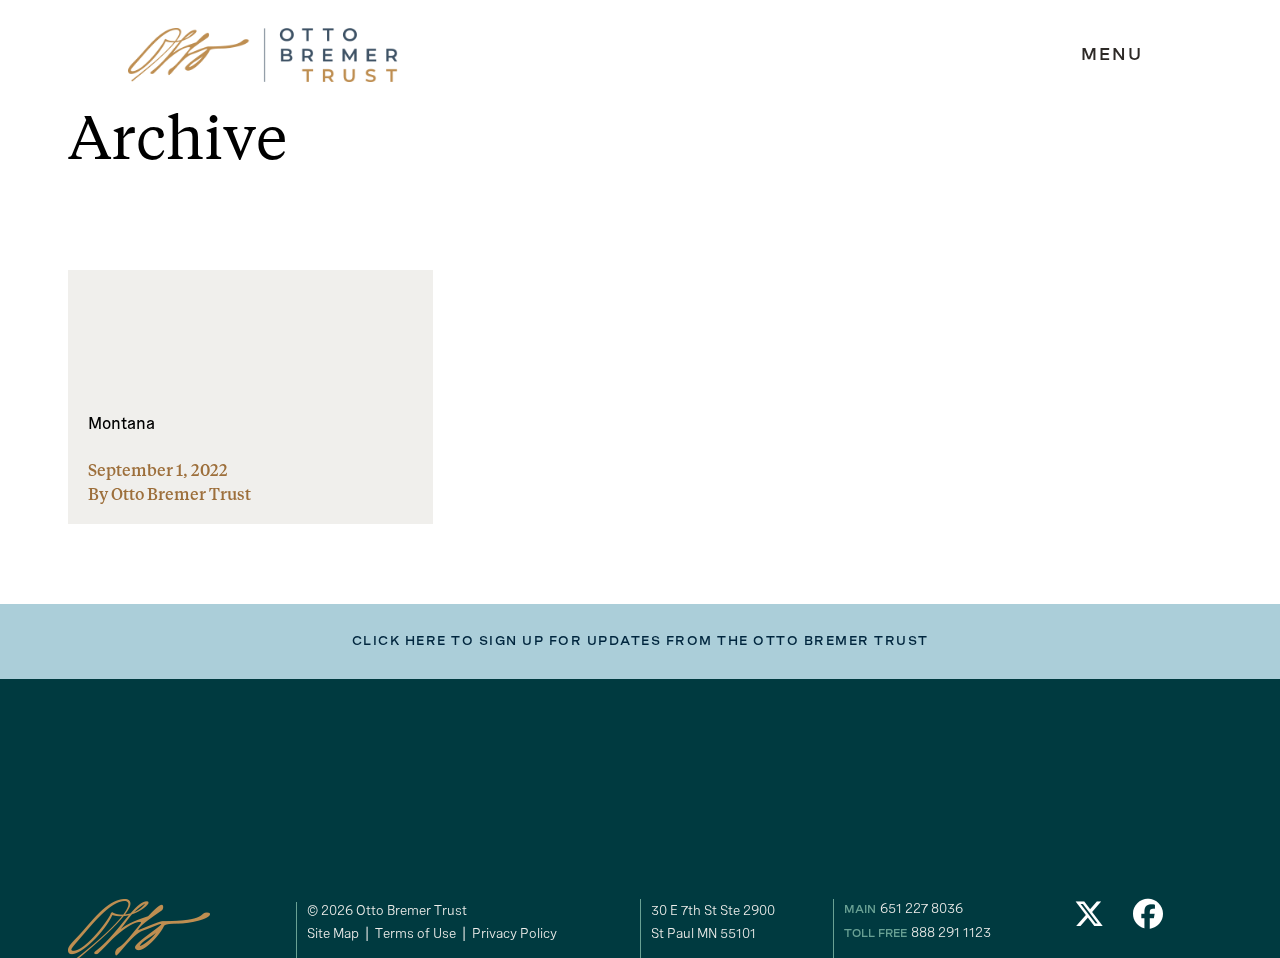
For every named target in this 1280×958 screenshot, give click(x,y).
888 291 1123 (951, 932)
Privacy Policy (514, 933)
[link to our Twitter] (1089, 919)
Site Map (333, 933)
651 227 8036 (921, 908)
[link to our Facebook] (1149, 919)
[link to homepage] (263, 55)
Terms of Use (415, 933)
